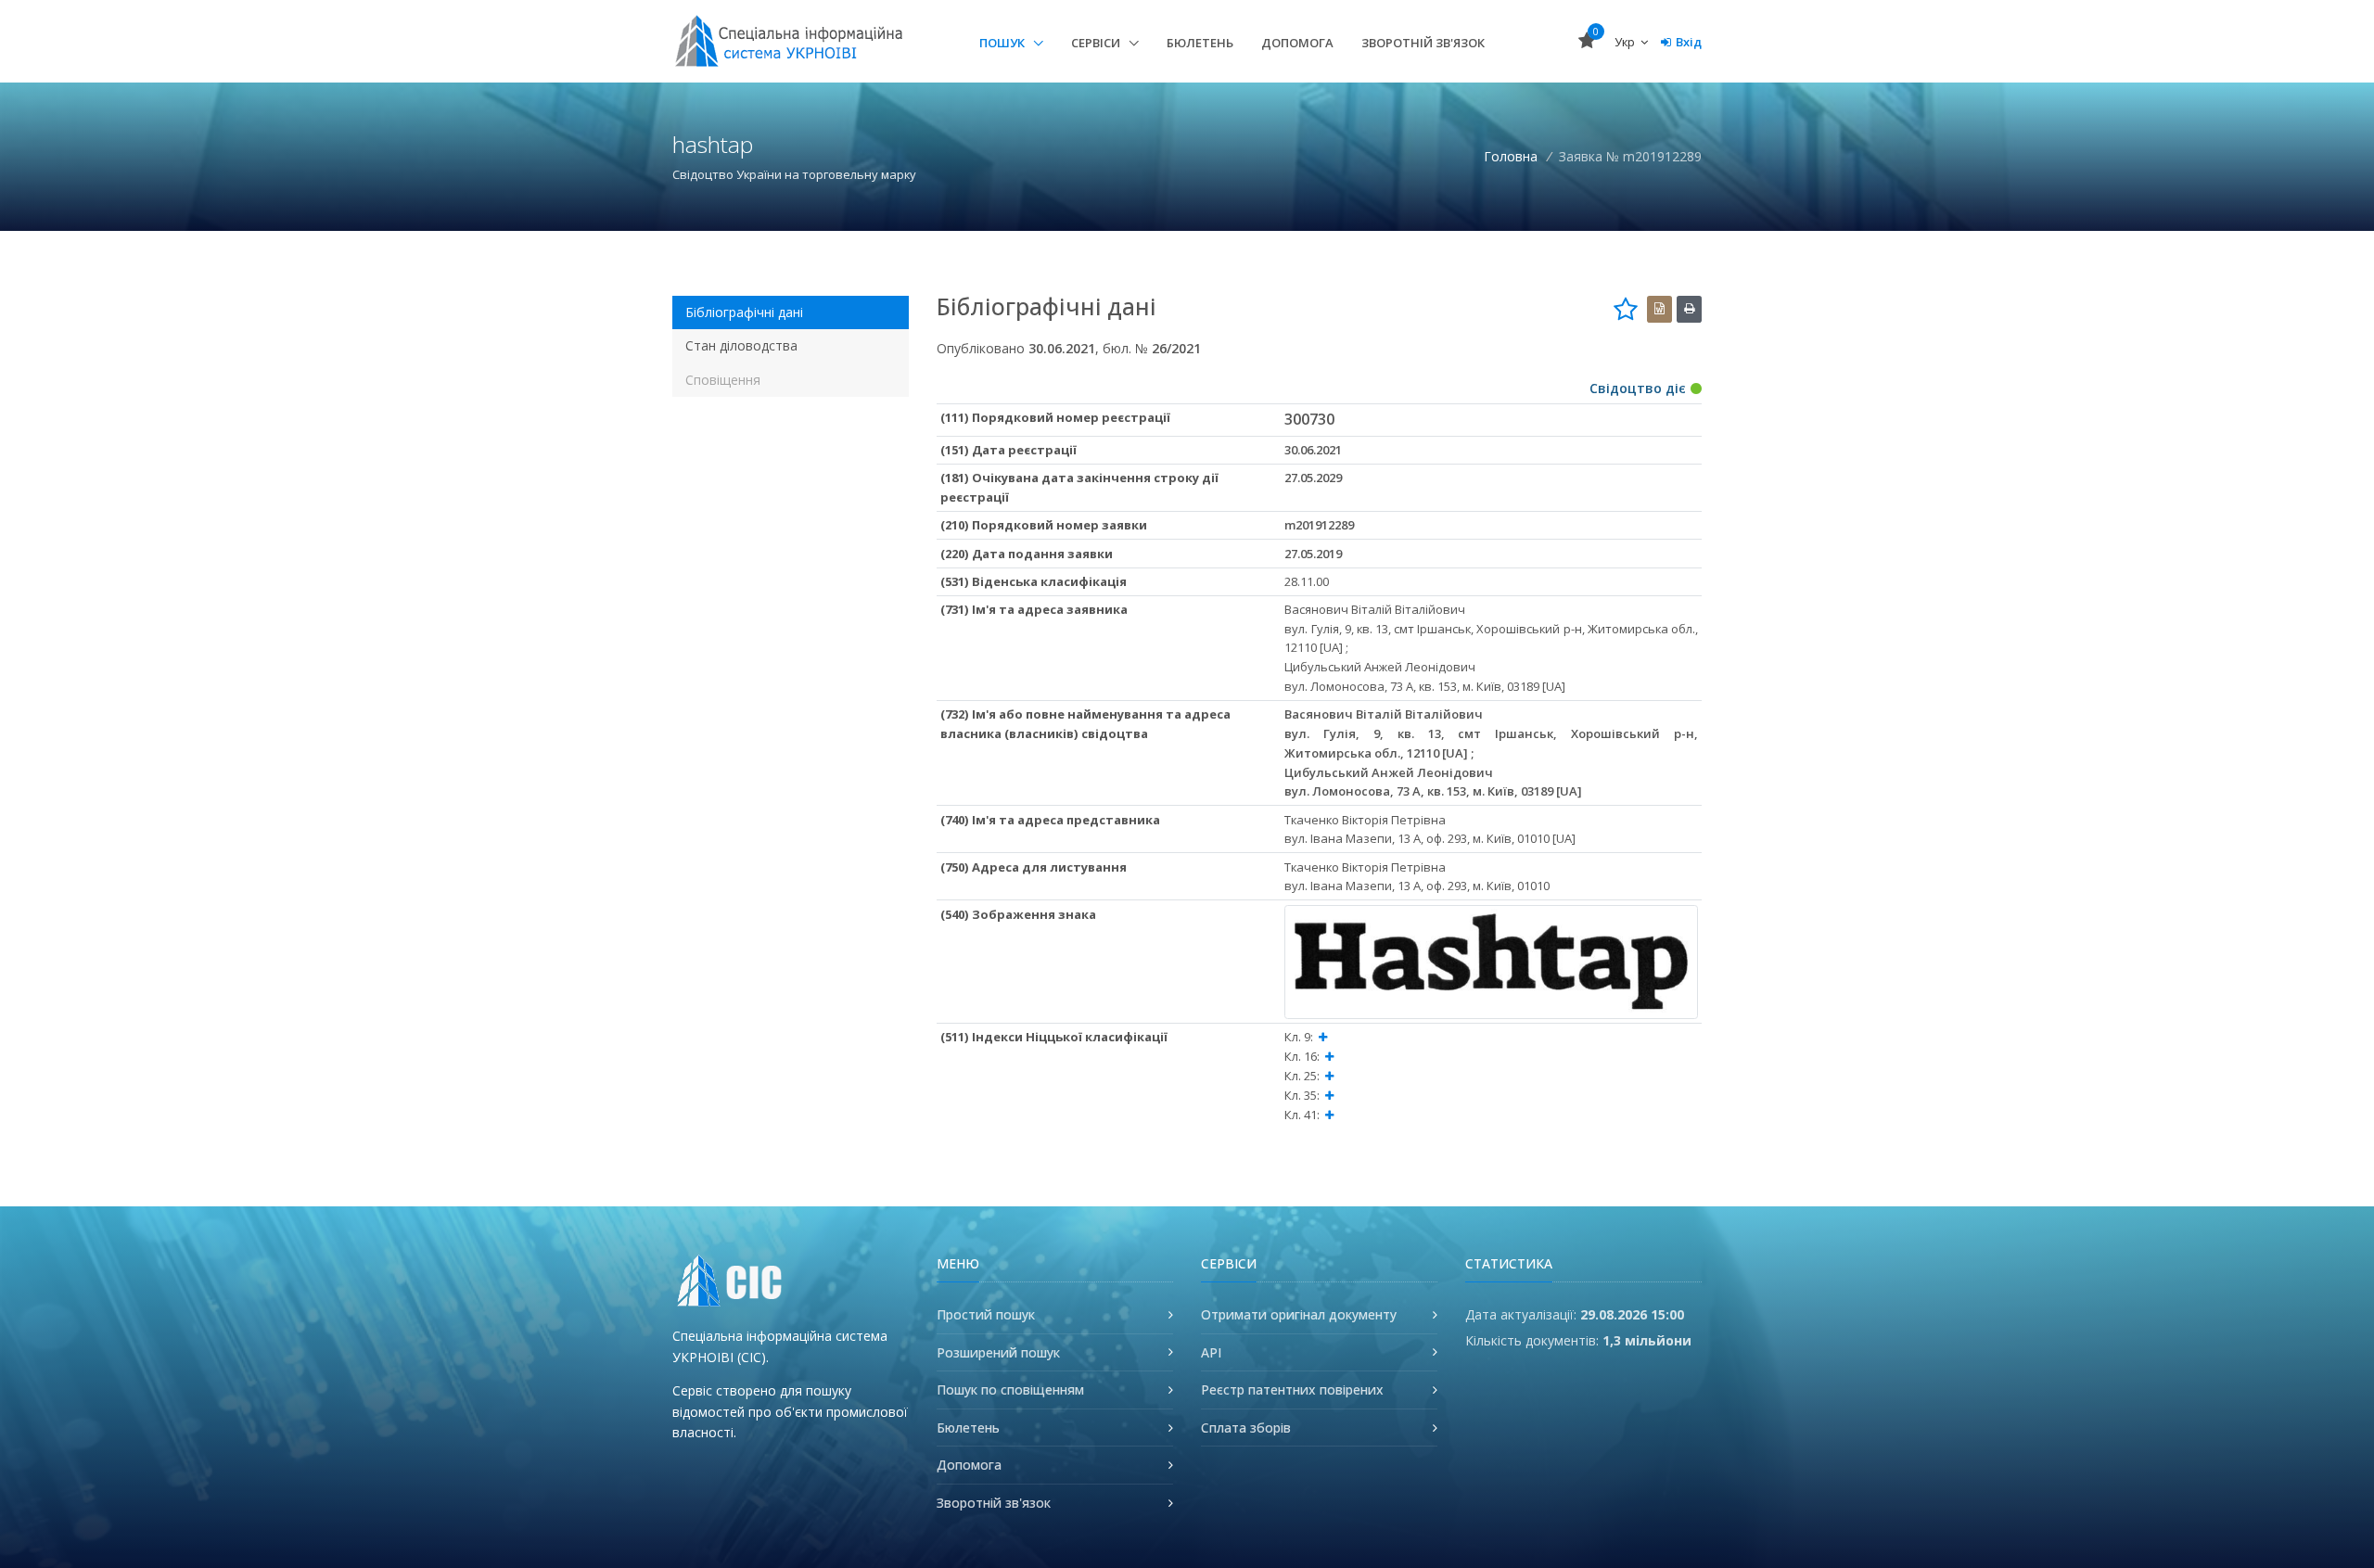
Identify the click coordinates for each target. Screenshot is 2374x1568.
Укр (1626, 42)
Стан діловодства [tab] (741, 345)
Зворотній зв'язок (1423, 43)
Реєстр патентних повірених (1292, 1390)
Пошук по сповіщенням (1010, 1390)
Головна (1511, 156)
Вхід (1689, 42)
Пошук (1003, 43)
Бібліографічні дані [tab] (744, 312)
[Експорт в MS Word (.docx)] (1659, 309)
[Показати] (1323, 1037)
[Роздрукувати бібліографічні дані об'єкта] (1689, 309)
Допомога (1297, 43)
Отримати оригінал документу (1299, 1314)
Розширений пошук (998, 1352)
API (1211, 1352)
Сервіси (1097, 43)
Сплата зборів (1246, 1428)
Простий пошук (986, 1314)
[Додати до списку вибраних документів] (1626, 309)
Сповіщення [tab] (723, 380)
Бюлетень (1200, 43)
